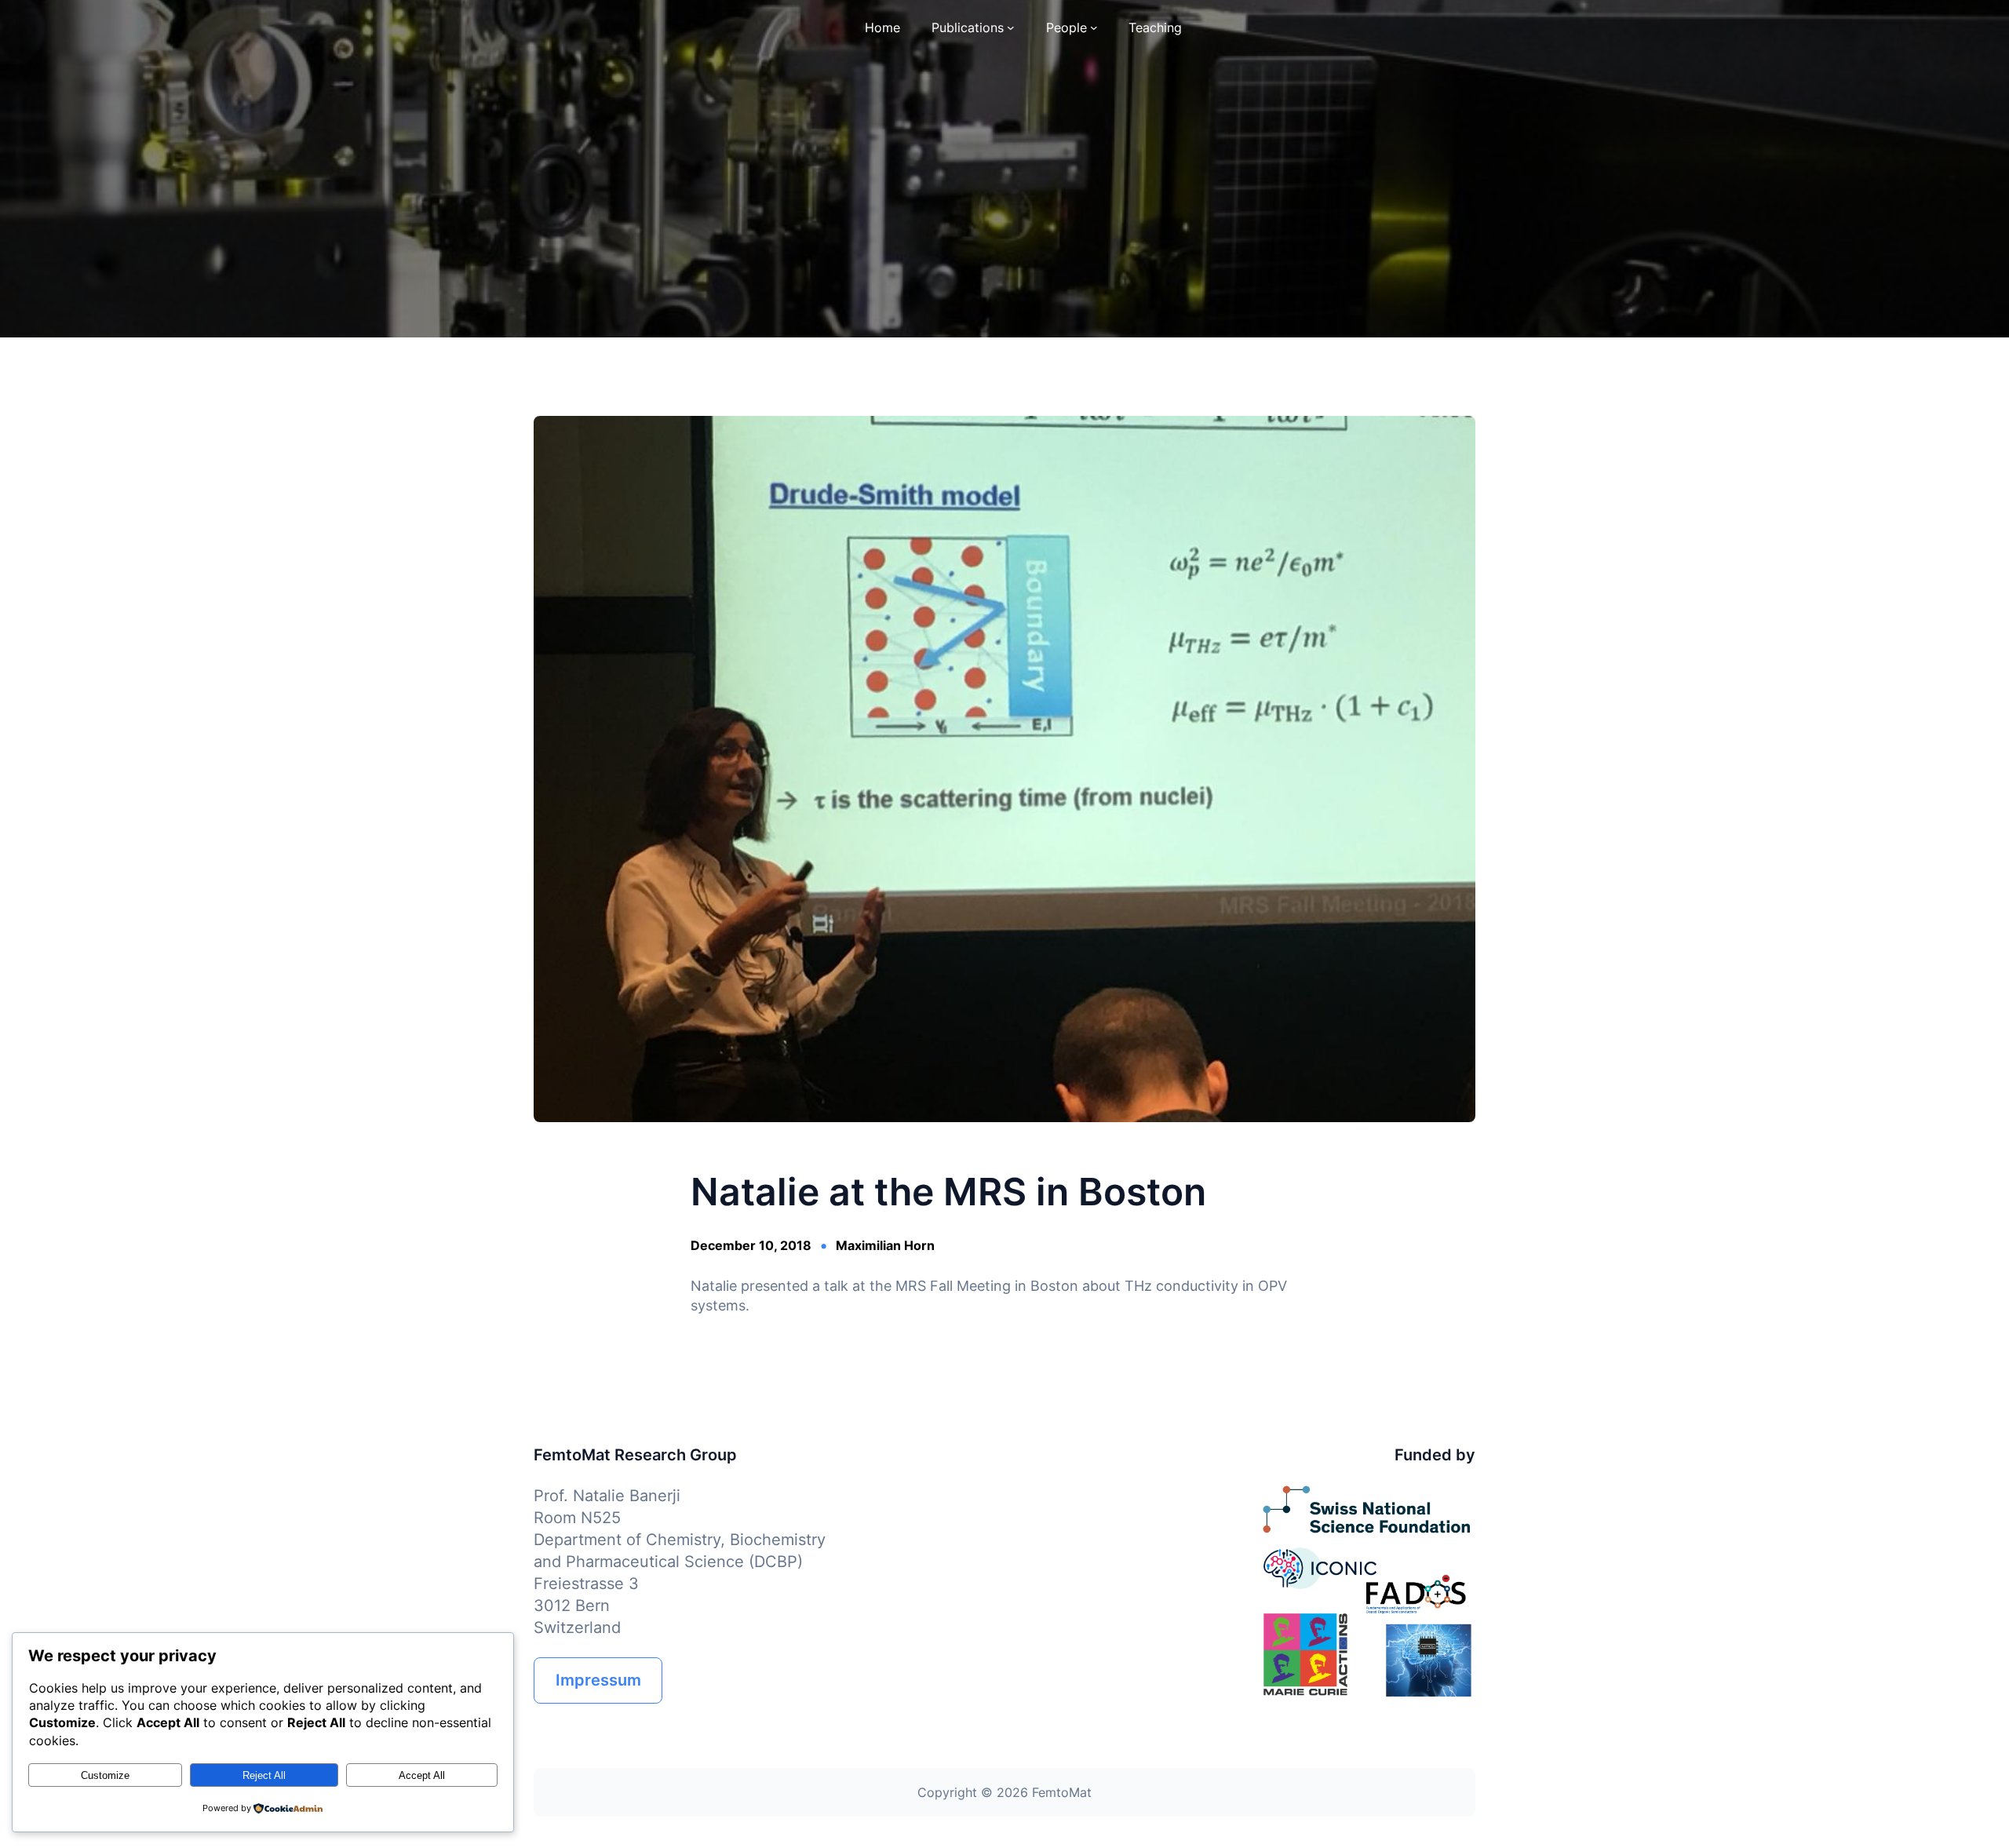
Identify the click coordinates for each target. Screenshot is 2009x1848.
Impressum (598, 1680)
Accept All (422, 1775)
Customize (105, 1775)
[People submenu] (1094, 27)
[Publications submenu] (1011, 27)
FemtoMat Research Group (635, 1455)
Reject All (264, 1775)
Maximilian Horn (885, 1245)
